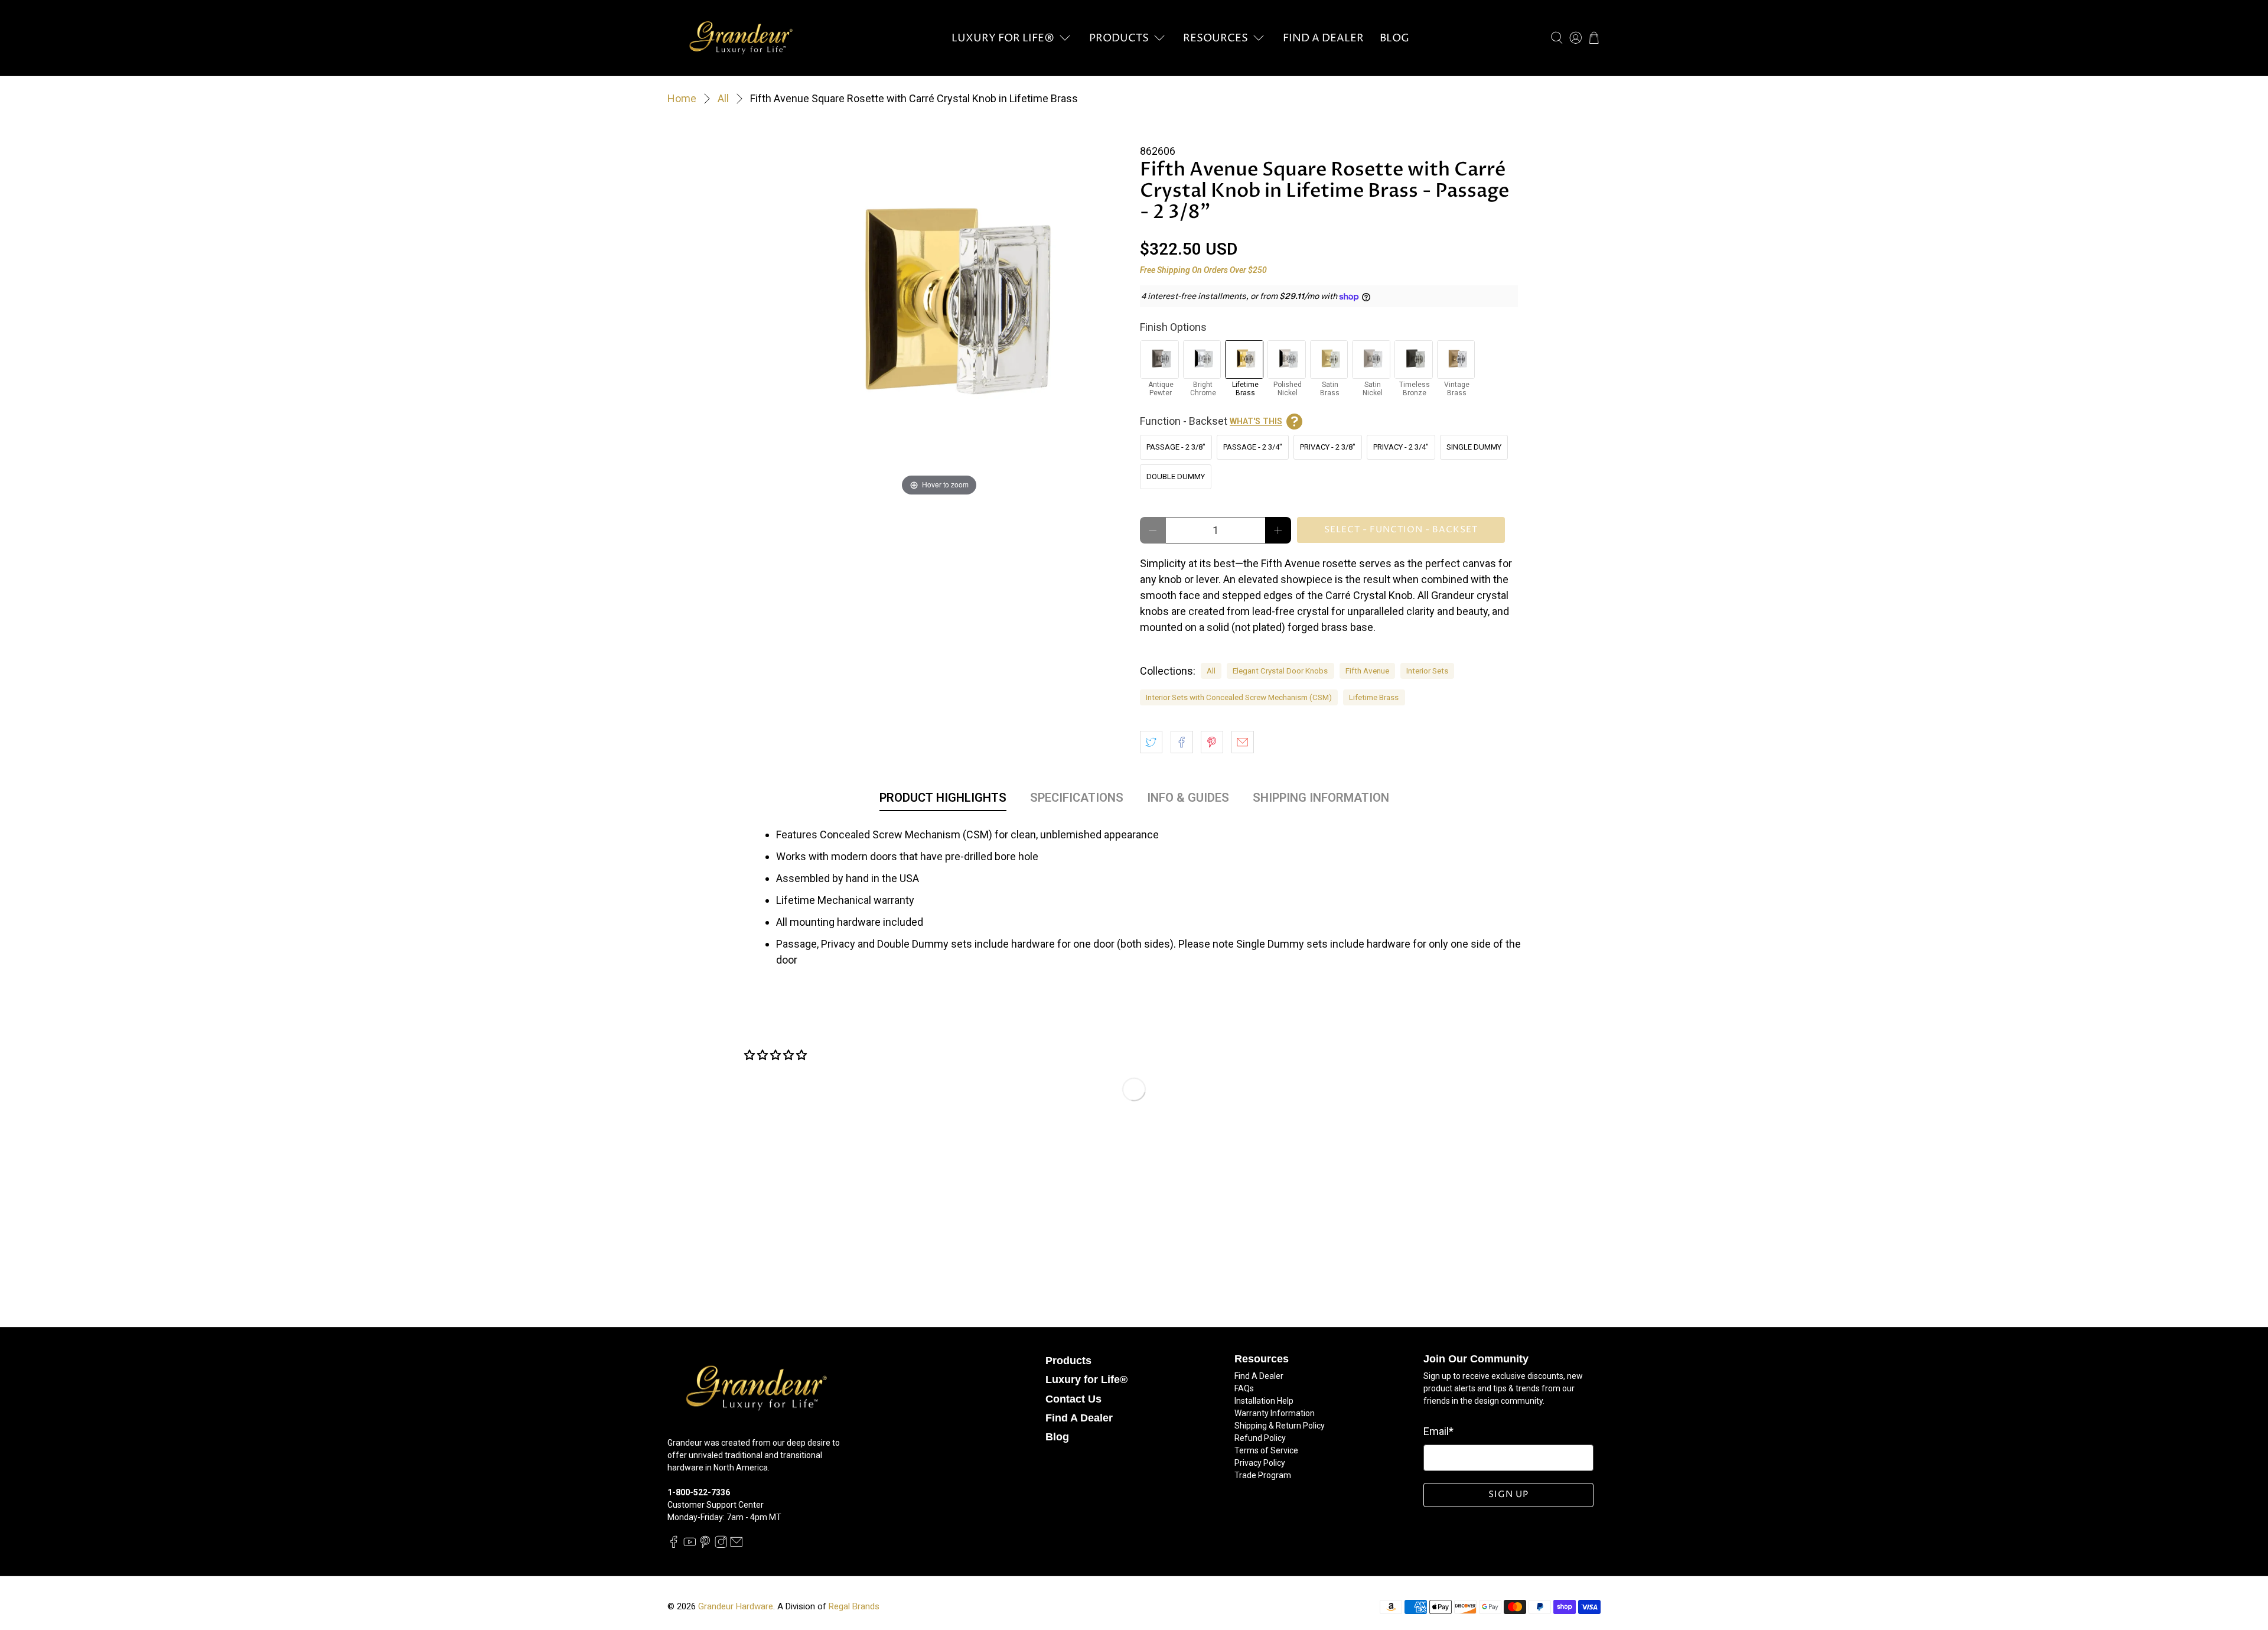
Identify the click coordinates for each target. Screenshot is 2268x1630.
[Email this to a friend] (1243, 742)
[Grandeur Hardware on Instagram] (721, 1546)
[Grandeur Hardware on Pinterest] (705, 1546)
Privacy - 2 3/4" (1401, 447)
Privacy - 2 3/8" (1328, 447)
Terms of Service (1266, 1450)
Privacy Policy (1260, 1463)
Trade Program (1263, 1475)
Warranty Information (1275, 1413)
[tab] (943, 800)
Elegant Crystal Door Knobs (1280, 671)
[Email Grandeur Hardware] (737, 1546)
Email (1438, 1431)
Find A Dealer (1323, 38)
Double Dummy (1176, 476)
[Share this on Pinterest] (1212, 742)
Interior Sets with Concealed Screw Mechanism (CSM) (1239, 697)
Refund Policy (1260, 1438)
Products (1119, 38)
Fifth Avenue (1367, 671)
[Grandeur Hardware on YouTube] (690, 1546)
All (723, 99)
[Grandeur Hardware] (741, 38)
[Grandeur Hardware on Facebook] (674, 1546)
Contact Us (1073, 1399)
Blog (1394, 38)
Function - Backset (1211, 421)
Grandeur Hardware (736, 1606)
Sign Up (1508, 1494)
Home (682, 99)
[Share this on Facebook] (1182, 742)
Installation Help (1264, 1401)
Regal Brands (854, 1606)
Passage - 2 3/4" (1253, 447)
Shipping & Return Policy (1280, 1426)
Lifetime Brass (1374, 697)
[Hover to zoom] (939, 309)
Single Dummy (1474, 447)
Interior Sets (1427, 671)
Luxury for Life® (1003, 38)
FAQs (1244, 1388)
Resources (1216, 38)
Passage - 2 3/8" (1176, 447)
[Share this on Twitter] (1151, 742)
